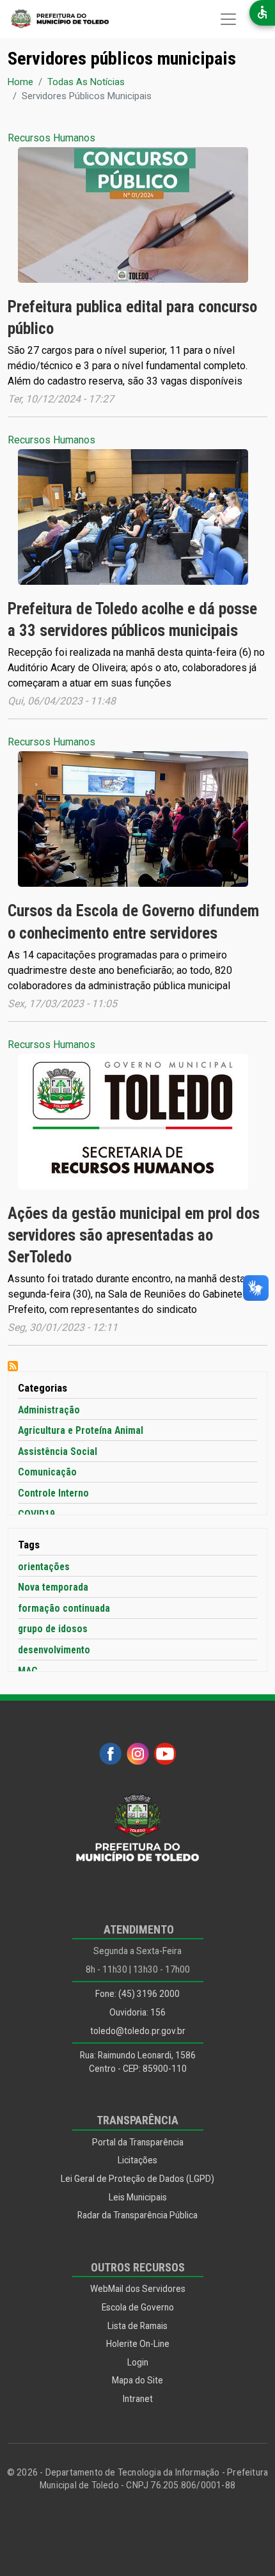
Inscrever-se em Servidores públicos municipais (13, 1366)
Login (138, 2362)
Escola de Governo (138, 2307)
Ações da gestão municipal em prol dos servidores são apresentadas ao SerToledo (134, 1235)
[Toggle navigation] (228, 19)
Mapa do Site (137, 2380)
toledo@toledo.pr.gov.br (138, 2031)
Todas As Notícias (86, 82)
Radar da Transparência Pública (137, 2215)
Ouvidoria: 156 (137, 2012)
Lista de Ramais (137, 2326)
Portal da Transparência (138, 2142)
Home (20, 82)
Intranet (138, 2399)
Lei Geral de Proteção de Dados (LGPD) (137, 2179)
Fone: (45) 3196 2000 (137, 1994)
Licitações (137, 2160)
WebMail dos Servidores (138, 2289)
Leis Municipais (138, 2197)
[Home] (54, 19)
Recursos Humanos (51, 138)
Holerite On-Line (138, 2344)
